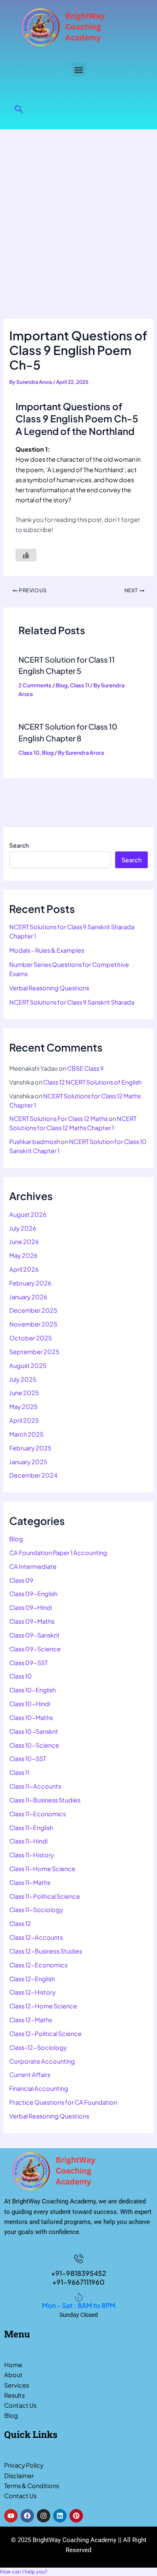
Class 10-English (32, 1690)
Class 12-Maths (31, 2020)
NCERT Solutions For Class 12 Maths (58, 1118)
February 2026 (30, 1283)
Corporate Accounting (42, 2061)
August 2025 (28, 1365)
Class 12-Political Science (45, 2034)
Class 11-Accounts (35, 1786)
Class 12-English (32, 1979)
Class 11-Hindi (28, 1841)
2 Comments (35, 685)
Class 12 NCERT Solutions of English (92, 1082)
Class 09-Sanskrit (35, 1635)
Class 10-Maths (31, 1717)
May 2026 (23, 1255)
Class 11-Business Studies (45, 1800)
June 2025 (24, 1393)
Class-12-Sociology (38, 2047)
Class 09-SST (28, 1663)
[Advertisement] (78, 212)
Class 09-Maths (32, 1621)
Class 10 (29, 753)
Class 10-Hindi (30, 1704)
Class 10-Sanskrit (34, 1731)
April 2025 (24, 1420)
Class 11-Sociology (36, 1910)
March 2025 (26, 1434)
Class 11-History (32, 1855)
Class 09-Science (35, 1649)
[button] (78, 70)
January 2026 (28, 1297)
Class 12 (20, 1923)
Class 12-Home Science (43, 2006)
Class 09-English (33, 1594)
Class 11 (80, 685)
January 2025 (28, 1462)
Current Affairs (30, 2075)
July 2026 (23, 1228)
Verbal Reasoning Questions (49, 988)
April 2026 (24, 1269)
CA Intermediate (33, 1566)
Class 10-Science (34, 1745)
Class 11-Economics (37, 1814)
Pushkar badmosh (35, 1141)
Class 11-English (31, 1828)
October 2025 (31, 1338)
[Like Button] (26, 555)
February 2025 (30, 1448)
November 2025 (33, 1324)
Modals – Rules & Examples (47, 950)
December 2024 (33, 1475)
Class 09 (21, 1580)
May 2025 (23, 1406)
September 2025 (34, 1352)
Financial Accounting (39, 2088)
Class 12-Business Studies (46, 1951)
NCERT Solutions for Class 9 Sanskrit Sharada (72, 1002)
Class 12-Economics (38, 1965)
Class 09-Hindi (31, 1607)
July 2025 (23, 1379)
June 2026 (24, 1242)
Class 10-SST (28, 1758)
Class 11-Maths (30, 1882)
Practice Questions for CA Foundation (63, 2102)
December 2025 (33, 1310)
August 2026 (28, 1214)
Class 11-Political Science (45, 1896)
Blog (62, 685)
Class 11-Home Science (42, 1869)
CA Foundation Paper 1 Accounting (58, 1553)
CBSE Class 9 (85, 1068)
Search (19, 845)
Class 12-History (32, 1992)
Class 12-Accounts (36, 1937)
